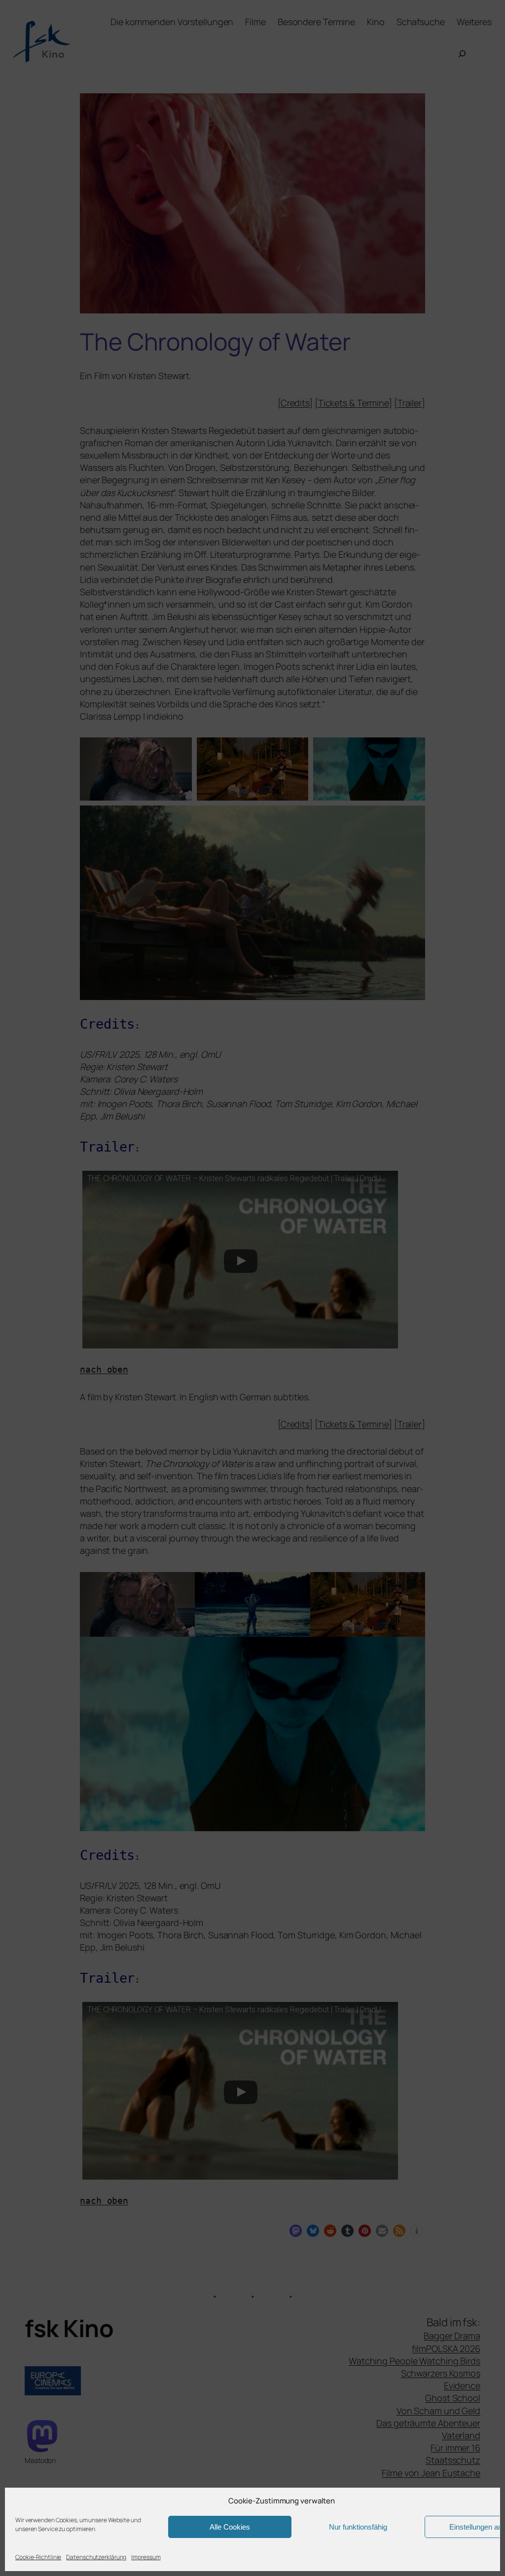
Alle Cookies (230, 2527)
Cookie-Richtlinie (38, 2557)
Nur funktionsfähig (358, 2527)
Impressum (146, 2557)
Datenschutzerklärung (96, 2557)
